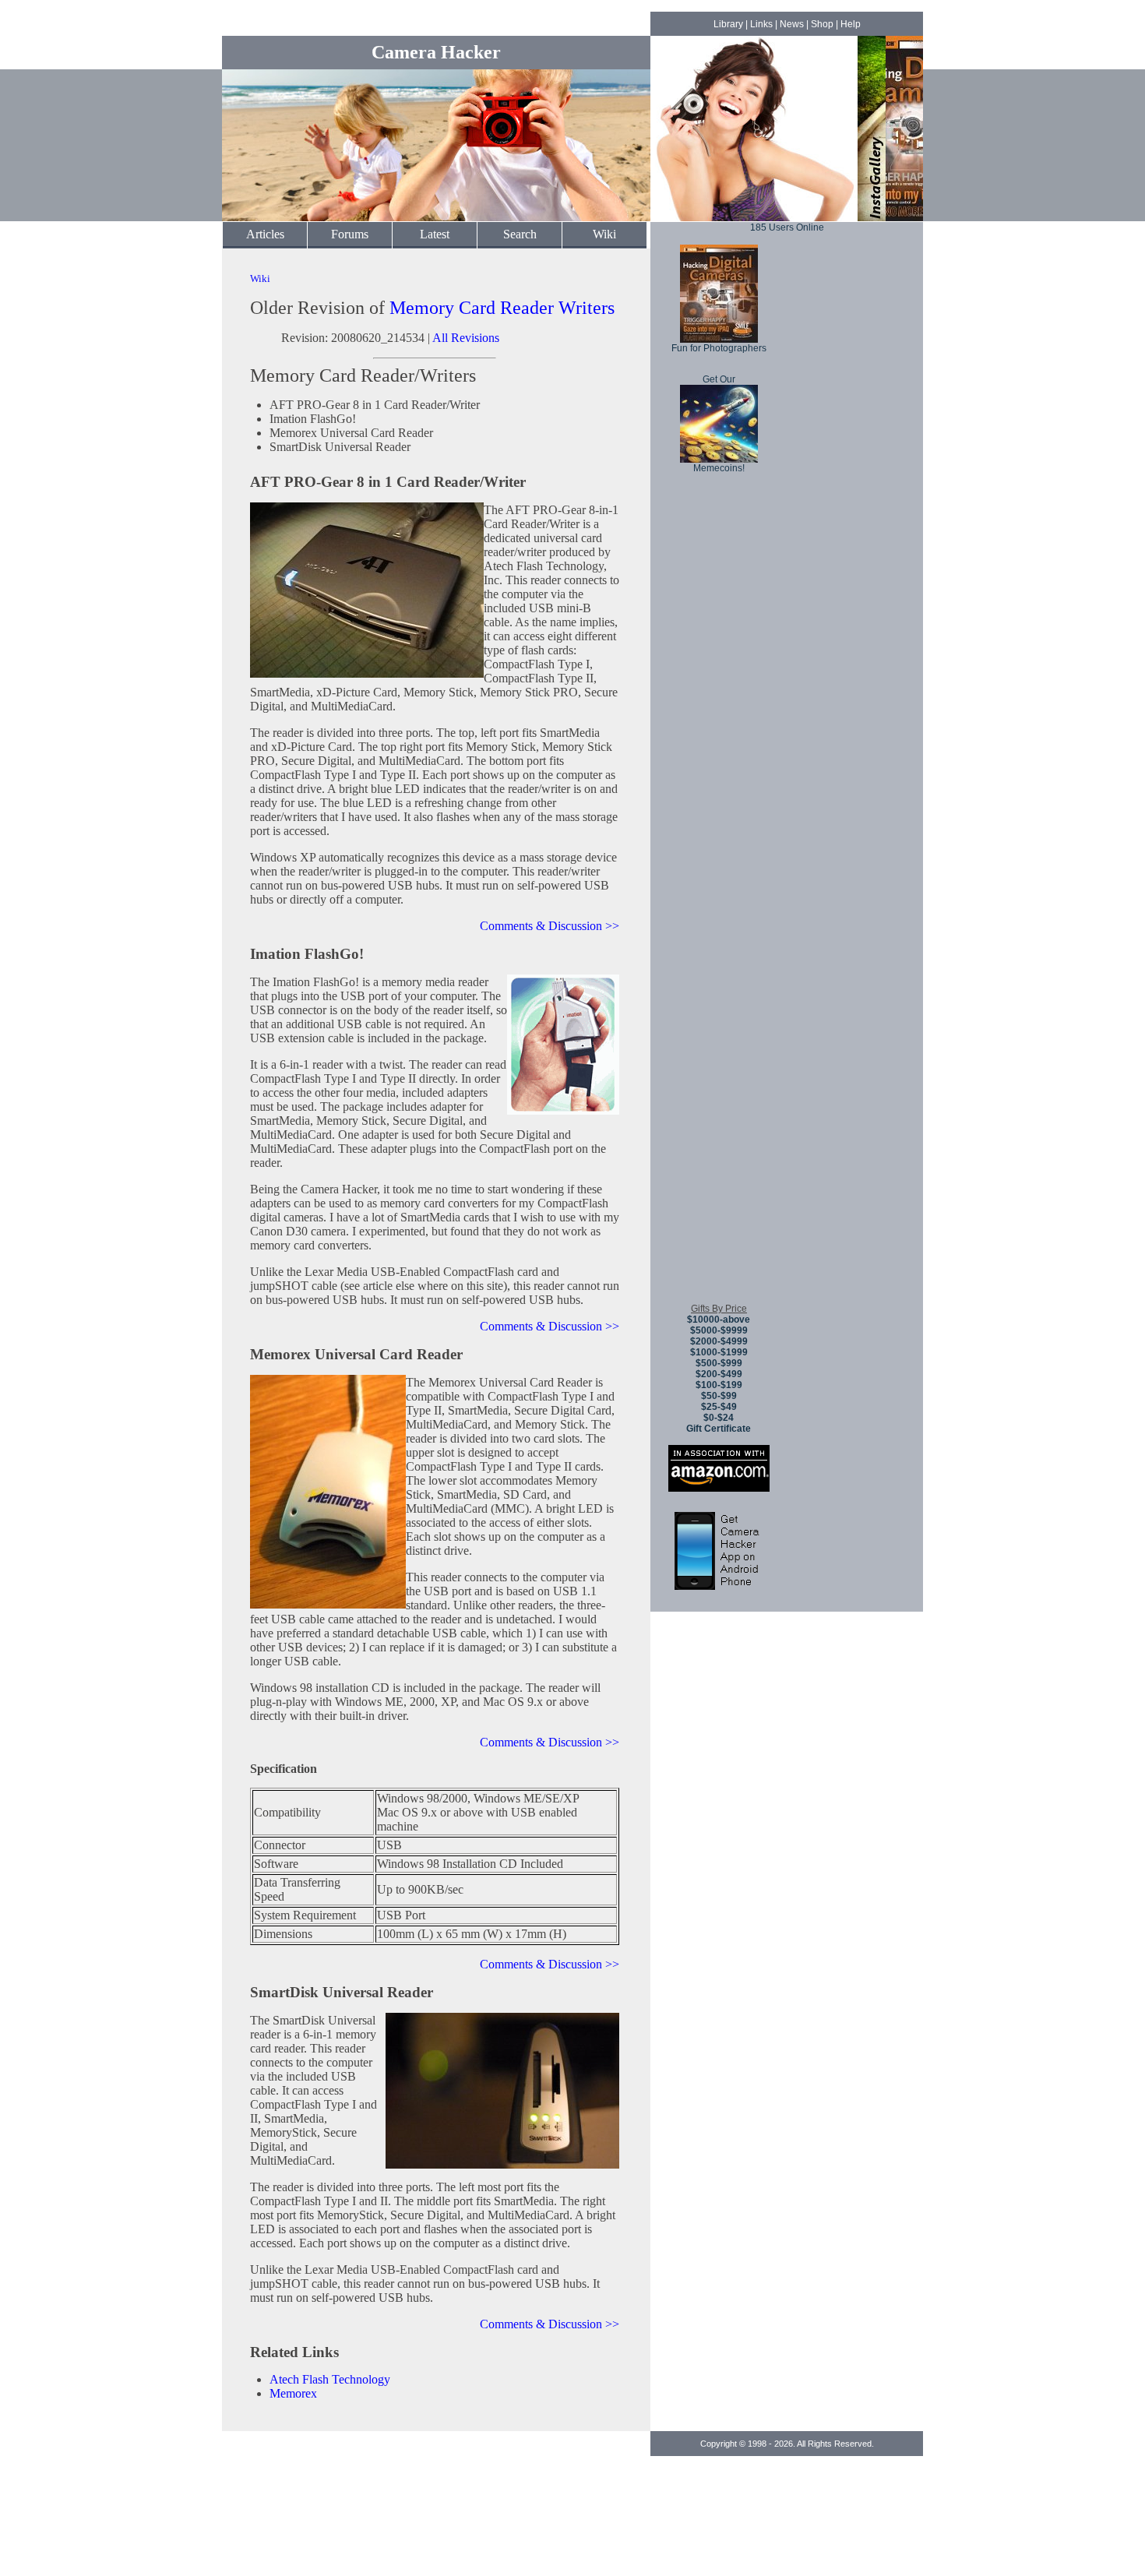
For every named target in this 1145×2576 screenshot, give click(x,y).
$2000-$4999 (719, 1341)
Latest (435, 234)
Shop (822, 24)
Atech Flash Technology (330, 2379)
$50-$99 (719, 1396)
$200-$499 (719, 1374)
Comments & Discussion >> (550, 926)
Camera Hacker (436, 52)
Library (728, 24)
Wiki (604, 234)
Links (761, 24)
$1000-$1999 (719, 1352)
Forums (350, 234)
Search (520, 234)
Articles (265, 234)
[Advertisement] (719, 1059)
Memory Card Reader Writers (502, 308)
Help (851, 24)
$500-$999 (719, 1363)
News (792, 24)
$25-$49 (719, 1407)
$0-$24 (719, 1418)
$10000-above (719, 1320)
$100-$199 (719, 1385)
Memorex (293, 2393)
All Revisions (466, 338)
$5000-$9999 (719, 1330)
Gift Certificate (719, 1429)
